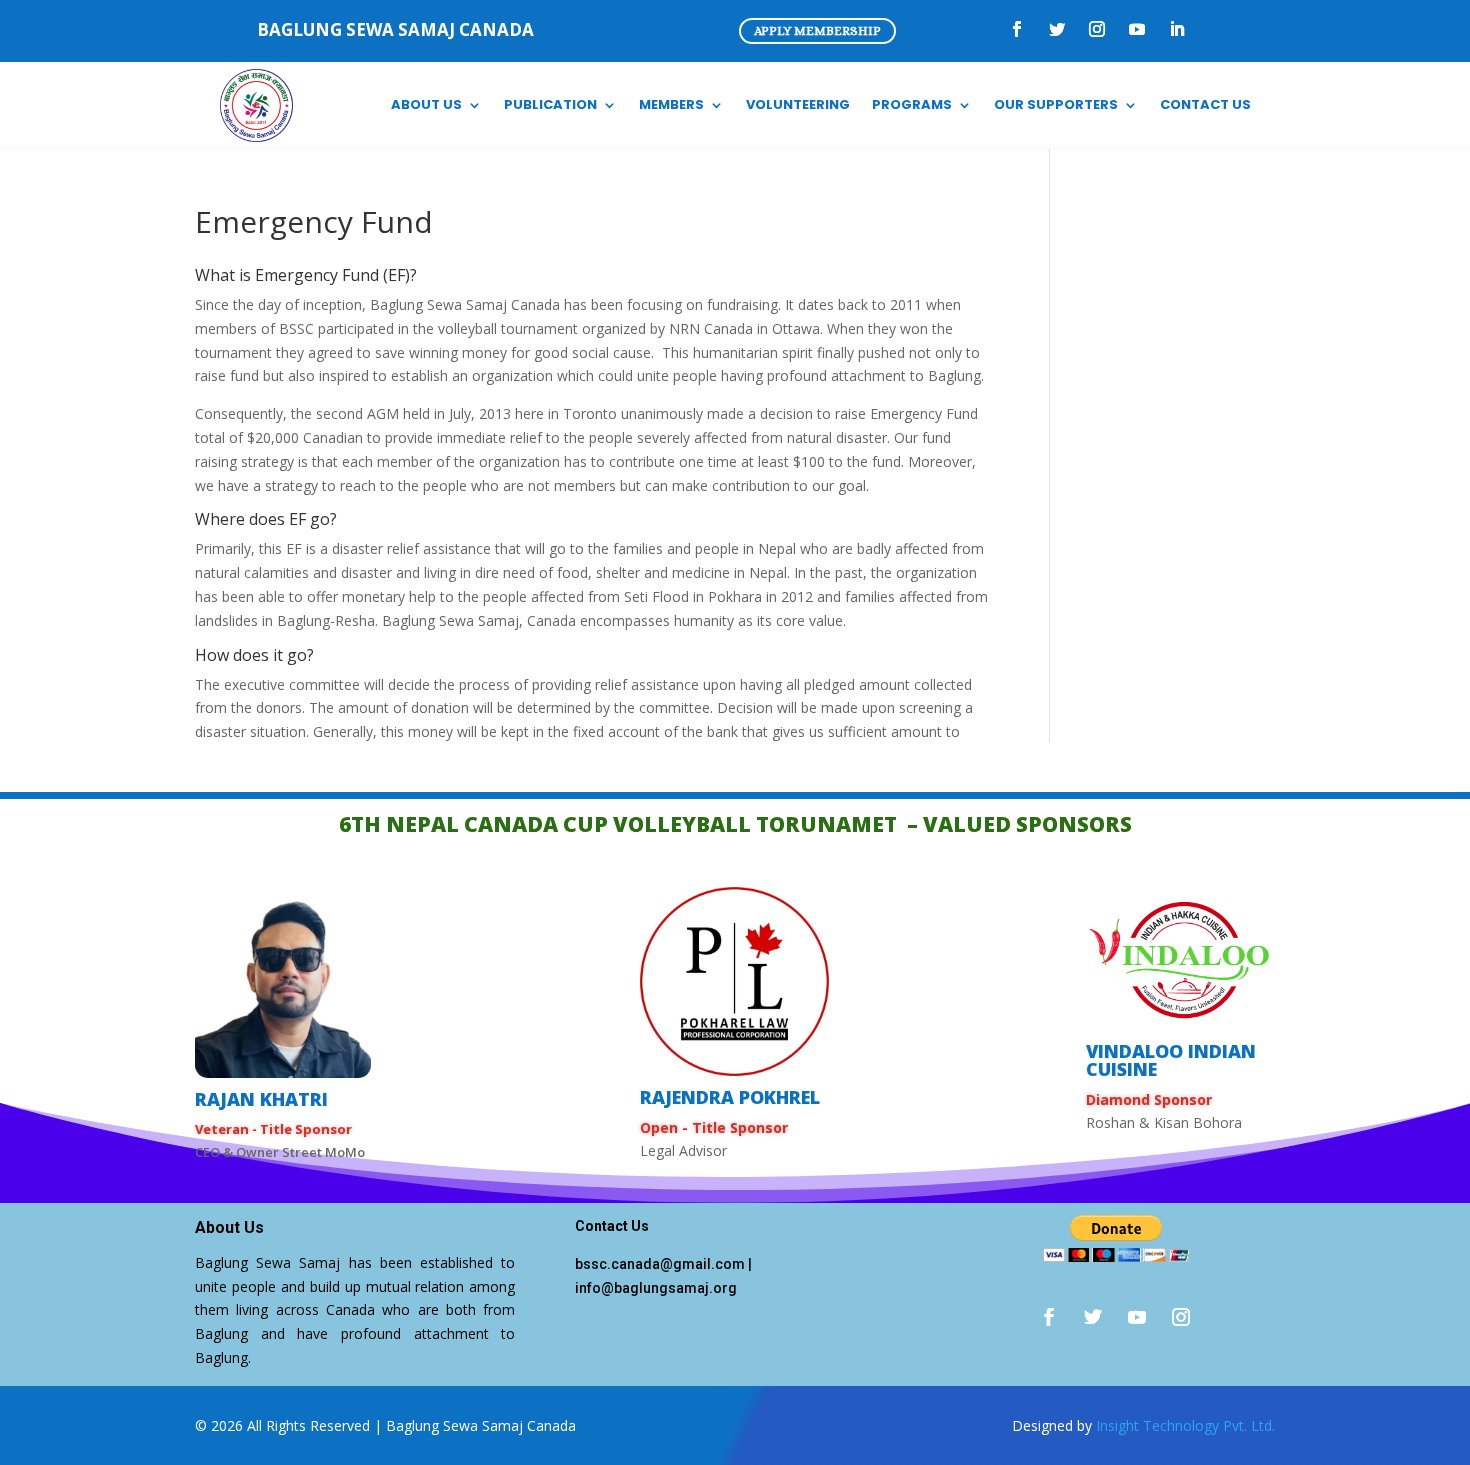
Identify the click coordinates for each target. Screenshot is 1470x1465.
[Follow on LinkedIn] (1177, 29)
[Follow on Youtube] (1137, 29)
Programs (912, 104)
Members (671, 104)
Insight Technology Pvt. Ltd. (1185, 1425)
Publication (550, 104)
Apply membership (817, 30)
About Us (426, 104)
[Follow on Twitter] (1057, 29)
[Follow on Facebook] (1017, 29)
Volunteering (798, 104)
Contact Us (1205, 104)
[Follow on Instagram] (1097, 29)
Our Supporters (1056, 104)
